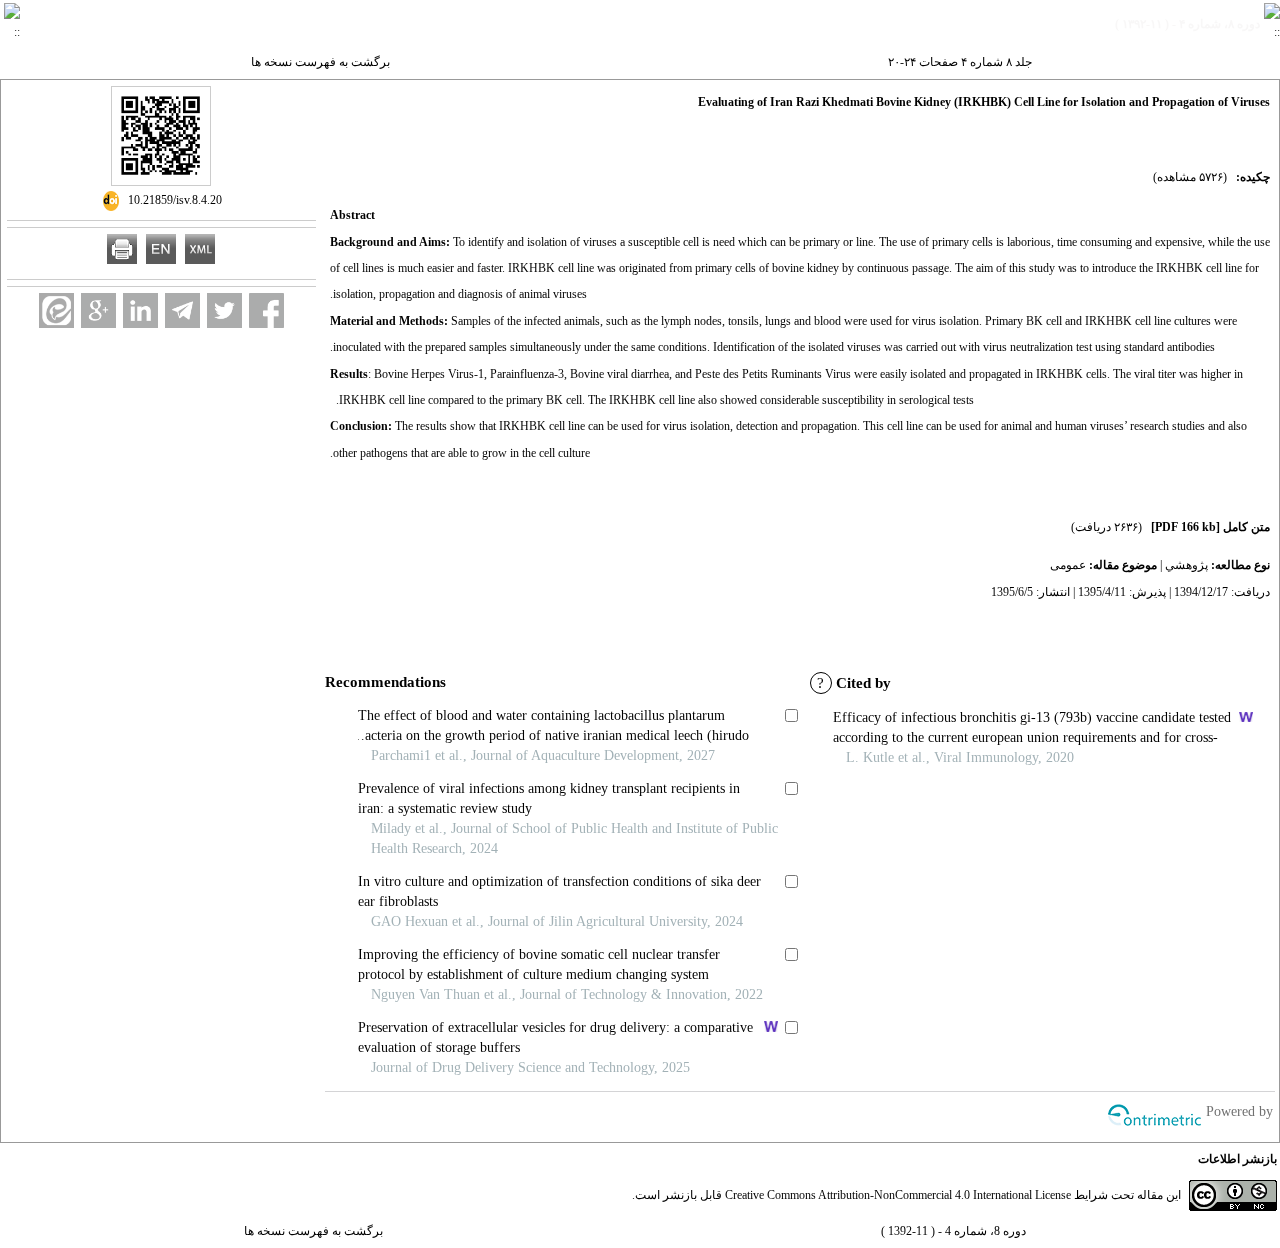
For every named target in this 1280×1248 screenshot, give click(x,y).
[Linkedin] (140, 310)
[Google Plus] (98, 310)
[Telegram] (182, 310)
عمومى (1068, 565)
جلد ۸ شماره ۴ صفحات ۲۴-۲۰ (960, 62)
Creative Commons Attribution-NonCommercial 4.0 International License (898, 1195)
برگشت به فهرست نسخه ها (320, 62)
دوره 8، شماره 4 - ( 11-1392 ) (953, 1231)
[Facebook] (266, 310)
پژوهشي (1186, 565)
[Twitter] (224, 310)
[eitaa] (56, 310)
